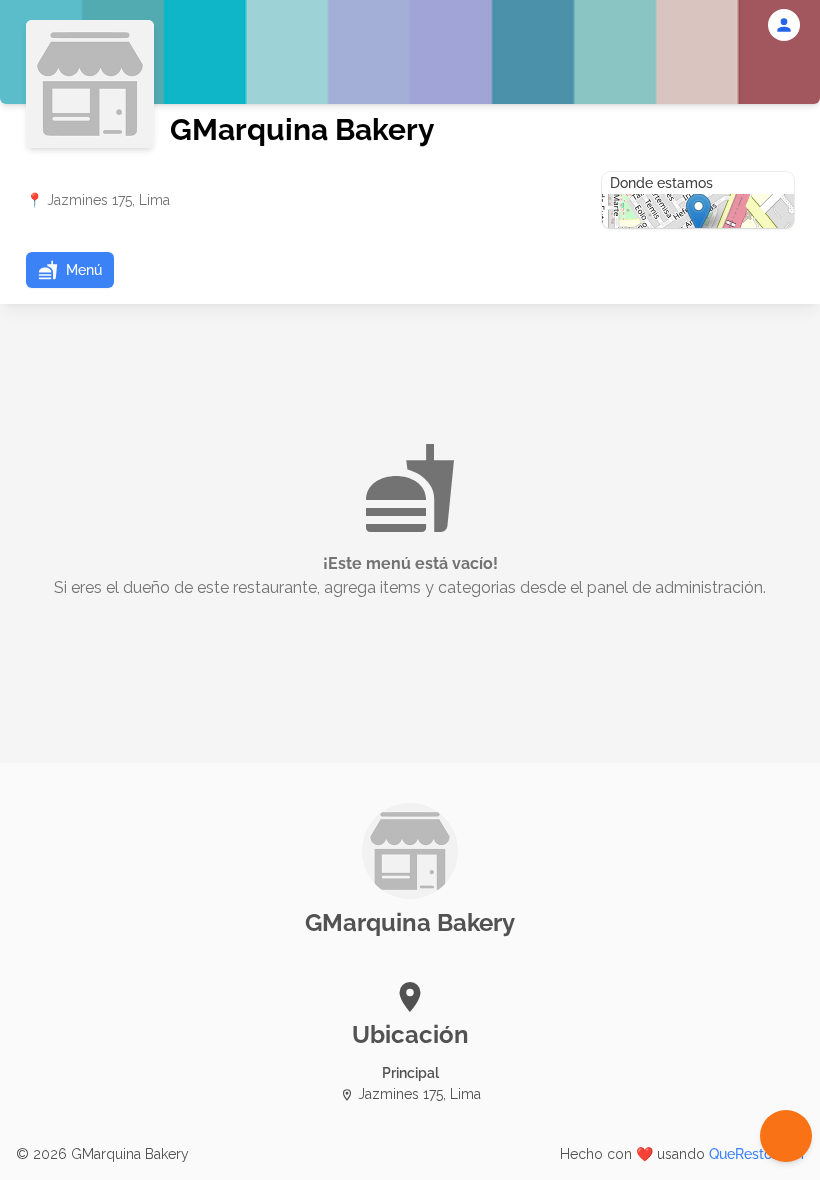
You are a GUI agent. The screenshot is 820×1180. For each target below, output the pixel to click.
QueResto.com (756, 1154)
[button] (70, 270)
